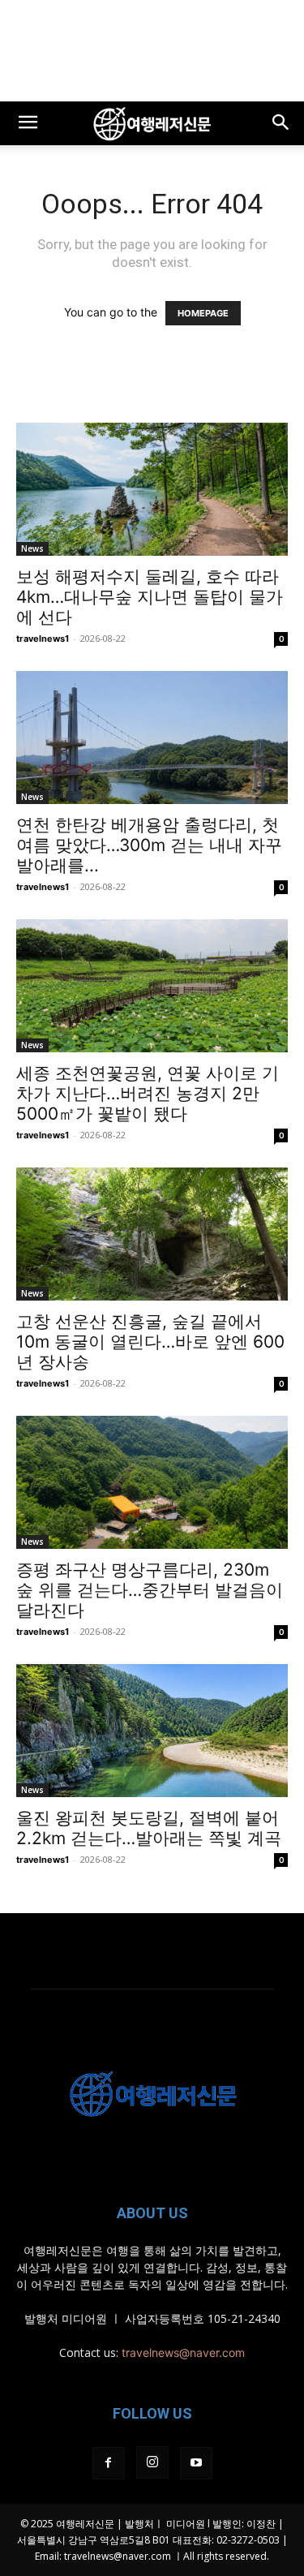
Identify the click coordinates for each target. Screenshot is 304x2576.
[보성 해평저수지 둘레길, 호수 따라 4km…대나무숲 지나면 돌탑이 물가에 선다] (152, 489)
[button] (28, 123)
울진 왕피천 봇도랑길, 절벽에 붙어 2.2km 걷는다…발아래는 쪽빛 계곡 (149, 1828)
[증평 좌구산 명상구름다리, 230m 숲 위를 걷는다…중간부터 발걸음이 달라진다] (152, 1482)
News (32, 548)
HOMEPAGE (203, 313)
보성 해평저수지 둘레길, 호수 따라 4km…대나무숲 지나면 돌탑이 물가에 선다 (150, 597)
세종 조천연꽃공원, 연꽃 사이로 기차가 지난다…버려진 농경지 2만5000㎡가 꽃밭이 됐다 (148, 1093)
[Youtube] (196, 2463)
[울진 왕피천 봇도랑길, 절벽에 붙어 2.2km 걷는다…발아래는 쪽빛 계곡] (152, 1731)
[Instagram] (152, 2462)
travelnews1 (43, 639)
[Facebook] (109, 2463)
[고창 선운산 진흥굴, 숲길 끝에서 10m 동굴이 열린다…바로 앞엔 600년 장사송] (152, 1234)
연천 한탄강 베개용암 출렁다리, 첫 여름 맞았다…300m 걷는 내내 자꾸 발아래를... (149, 845)
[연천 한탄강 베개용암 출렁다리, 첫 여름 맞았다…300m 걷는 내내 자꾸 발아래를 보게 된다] (152, 738)
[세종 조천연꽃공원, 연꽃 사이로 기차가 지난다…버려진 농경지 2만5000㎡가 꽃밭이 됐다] (152, 986)
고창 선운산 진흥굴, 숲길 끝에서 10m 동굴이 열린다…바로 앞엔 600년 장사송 (150, 1342)
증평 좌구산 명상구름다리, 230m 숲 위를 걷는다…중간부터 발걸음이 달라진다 (150, 1590)
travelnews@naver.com (183, 2352)
